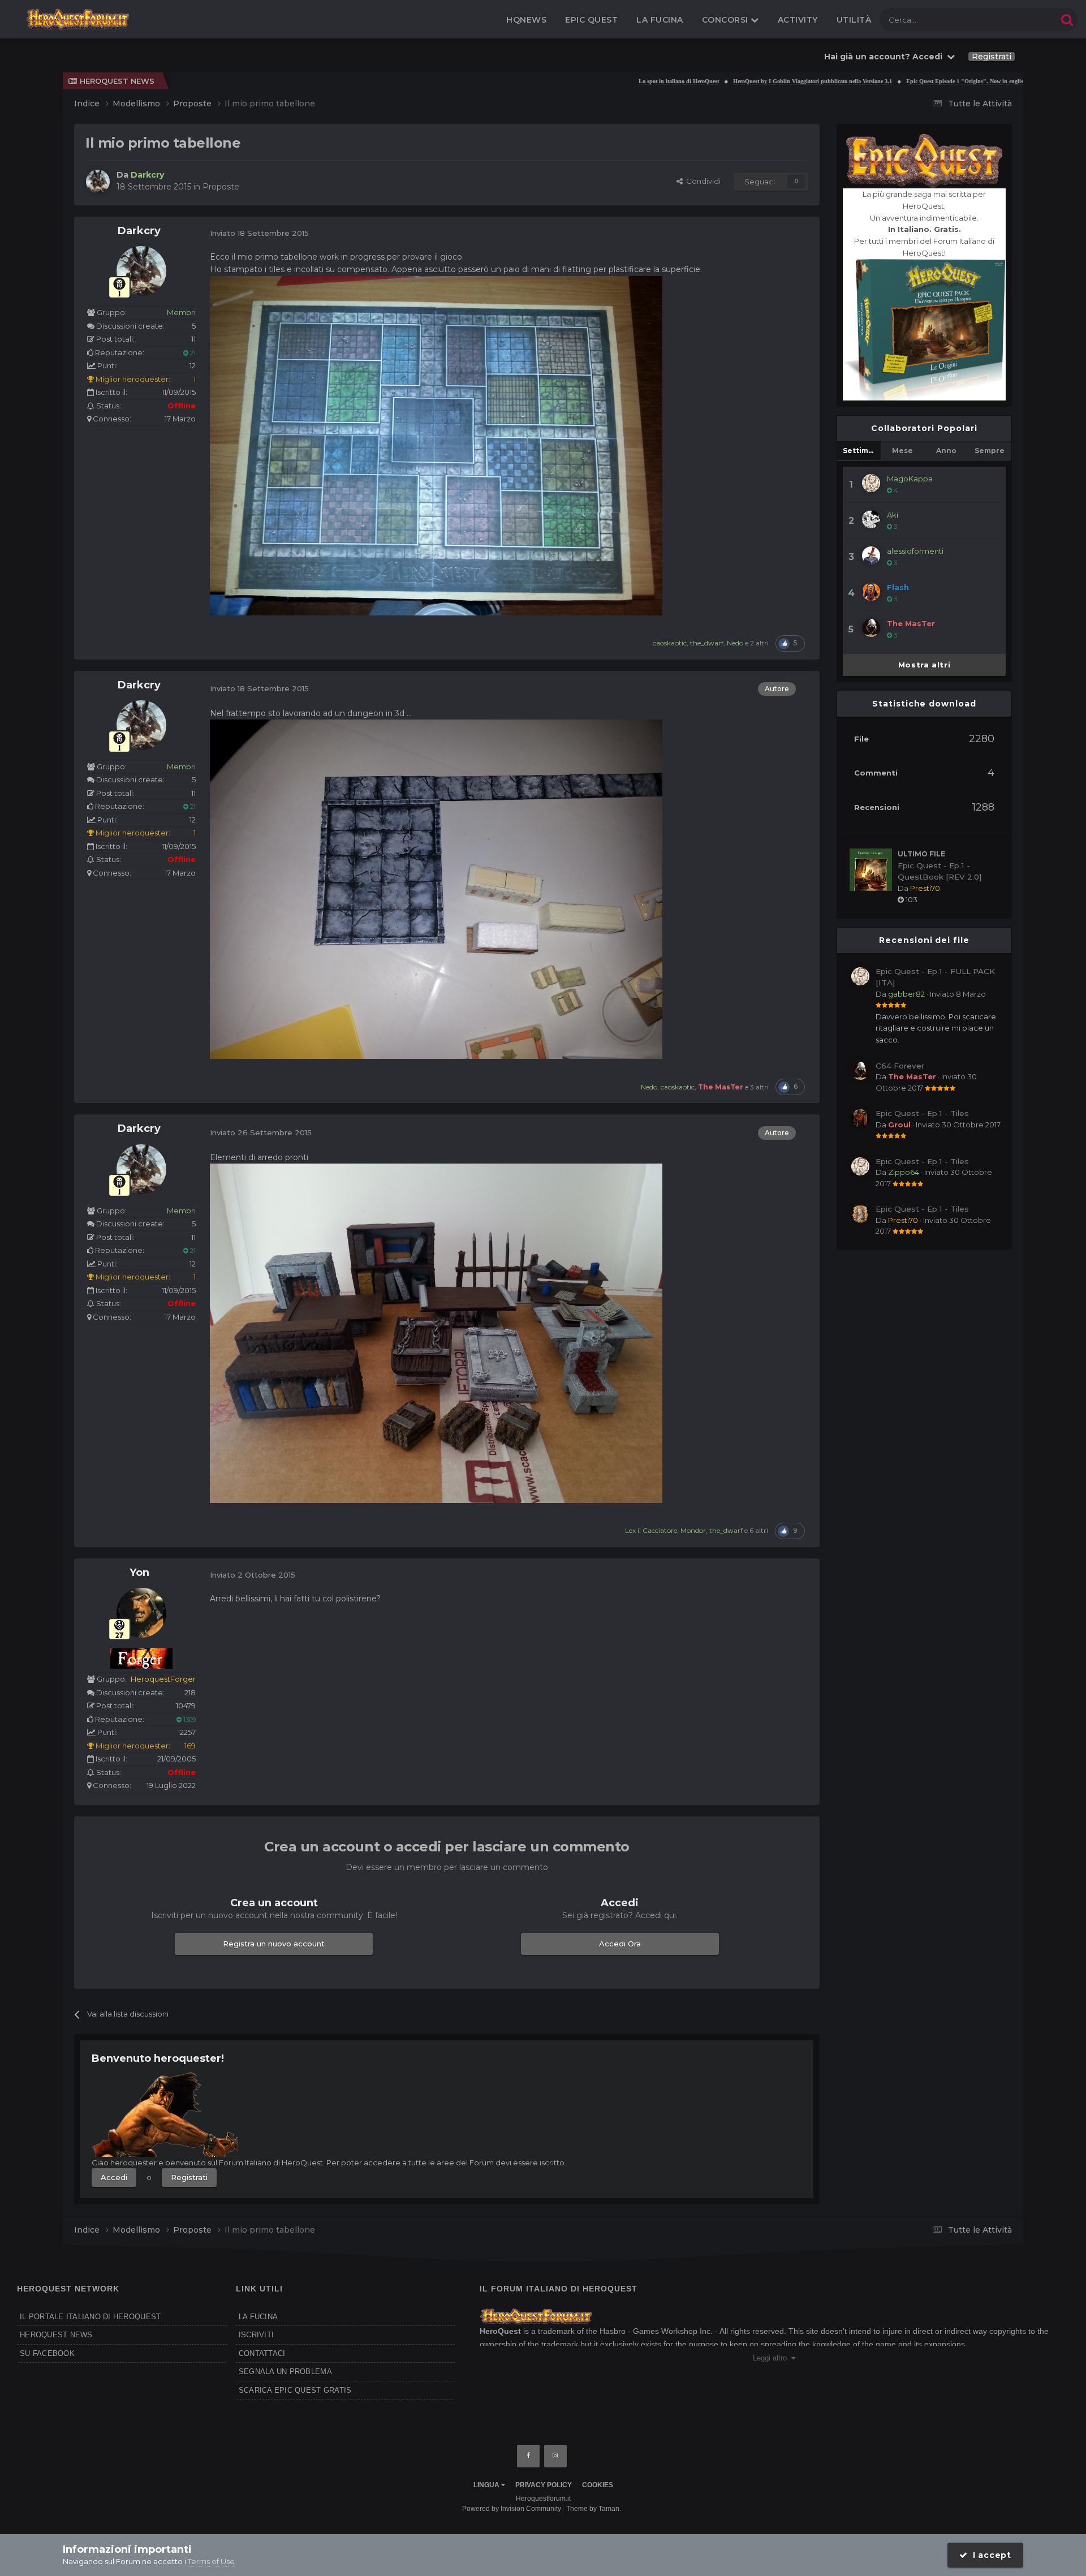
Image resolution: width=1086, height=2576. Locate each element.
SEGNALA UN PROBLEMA (285, 2372)
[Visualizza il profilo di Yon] (141, 1613)
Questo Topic (1020, 20)
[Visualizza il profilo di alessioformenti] (871, 555)
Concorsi (727, 20)
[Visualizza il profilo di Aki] (871, 519)
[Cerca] (1067, 20)
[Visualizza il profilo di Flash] (871, 592)
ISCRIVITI (256, 2335)
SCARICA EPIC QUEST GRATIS (295, 2390)
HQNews (526, 20)
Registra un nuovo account (274, 1944)
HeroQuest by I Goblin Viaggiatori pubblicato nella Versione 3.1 (715, 81)
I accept (990, 2555)
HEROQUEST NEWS (56, 2335)
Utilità (854, 20)
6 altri (759, 1530)
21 (192, 353)
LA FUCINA (258, 2317)
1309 (189, 1720)
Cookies (598, 2485)
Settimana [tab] (862, 451)
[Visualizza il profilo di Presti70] (860, 1214)
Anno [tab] (946, 451)
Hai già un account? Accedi (885, 57)
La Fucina (660, 20)
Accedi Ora (620, 1944)
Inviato (958, 994)
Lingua (487, 2485)
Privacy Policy (544, 2485)
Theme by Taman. (594, 2509)
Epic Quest (591, 20)
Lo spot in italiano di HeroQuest (581, 81)
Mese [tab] (902, 451)
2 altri (759, 643)
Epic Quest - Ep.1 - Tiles (922, 1113)
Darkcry (139, 231)
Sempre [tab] (990, 451)
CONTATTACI (262, 2353)
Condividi (702, 181)
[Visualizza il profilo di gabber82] (860, 976)
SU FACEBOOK (47, 2353)
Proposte (221, 187)
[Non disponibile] (436, 445)
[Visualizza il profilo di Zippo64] (860, 1166)
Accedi (114, 2177)
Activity (798, 20)
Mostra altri (925, 665)
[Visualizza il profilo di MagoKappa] (871, 483)
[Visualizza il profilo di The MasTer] (871, 628)
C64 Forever (900, 1066)
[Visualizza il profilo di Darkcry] (98, 182)
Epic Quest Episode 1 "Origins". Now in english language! (882, 81)
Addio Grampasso (991, 81)
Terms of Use (211, 2561)
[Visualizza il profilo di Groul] (860, 1118)
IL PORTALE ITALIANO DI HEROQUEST (90, 2317)
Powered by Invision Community (512, 2509)
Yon (139, 1573)
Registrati (992, 57)
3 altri (759, 1087)
